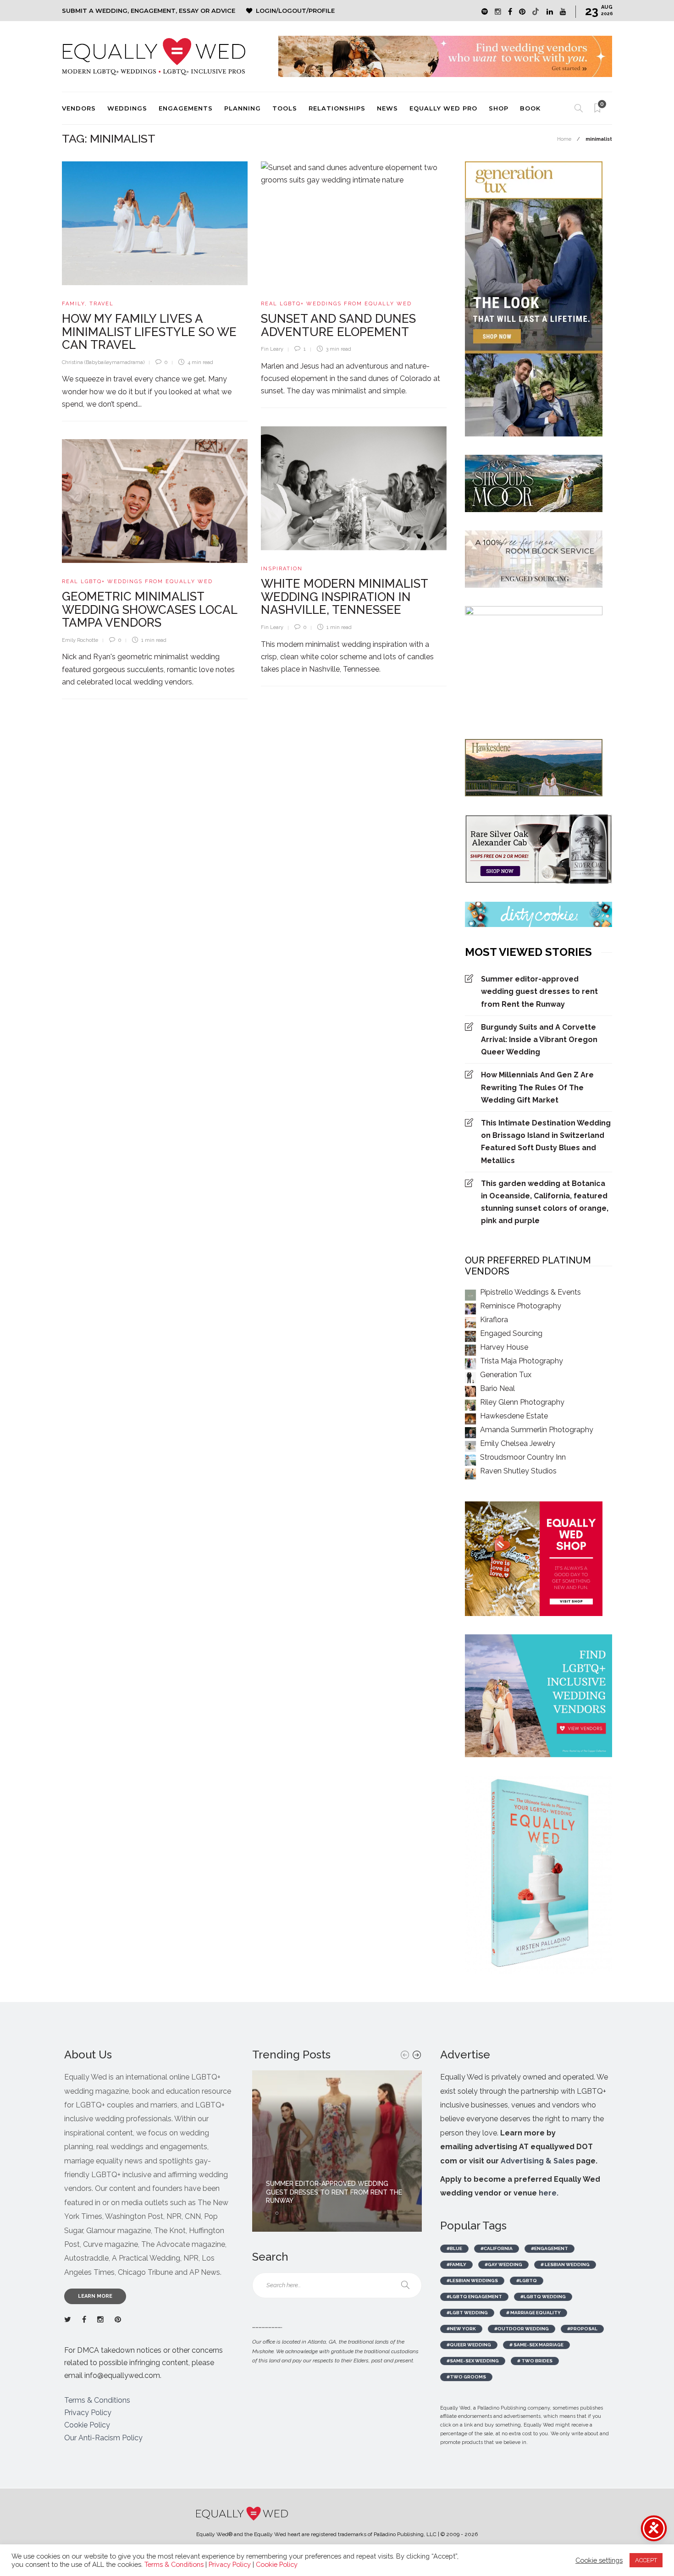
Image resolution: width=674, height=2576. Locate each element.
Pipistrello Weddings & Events (530, 1292)
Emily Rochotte (80, 640)
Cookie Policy (87, 2425)
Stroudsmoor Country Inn (523, 1457)
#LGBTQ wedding (543, 2297)
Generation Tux (506, 1375)
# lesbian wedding (565, 2264)
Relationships (337, 108)
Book (530, 108)
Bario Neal (497, 1388)
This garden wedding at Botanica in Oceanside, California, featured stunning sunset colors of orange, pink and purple (545, 1202)
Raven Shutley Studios (518, 1471)
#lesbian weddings (472, 2281)
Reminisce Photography (521, 1306)
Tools (285, 108)
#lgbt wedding (467, 2313)
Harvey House (504, 1347)
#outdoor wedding (522, 2329)
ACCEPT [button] (646, 2560)
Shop (499, 108)
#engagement (550, 2248)
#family (456, 2264)
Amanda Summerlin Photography (537, 1430)
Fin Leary (272, 349)
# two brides (535, 2361)
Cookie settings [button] (599, 2560)
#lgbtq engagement (474, 2297)
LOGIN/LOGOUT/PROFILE (295, 11)
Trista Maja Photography (522, 1361)
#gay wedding (503, 2264)
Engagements (186, 108)
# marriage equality (533, 2313)
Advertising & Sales (537, 2161)
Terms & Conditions (97, 2400)
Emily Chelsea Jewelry (518, 1443)
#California (497, 2248)
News (387, 108)
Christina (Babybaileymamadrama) (103, 362)
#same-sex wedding (473, 2361)
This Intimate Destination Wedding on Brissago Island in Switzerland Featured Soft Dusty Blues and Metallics (546, 1142)
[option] (337, 2151)
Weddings (127, 108)
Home (564, 139)
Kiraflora (494, 1320)
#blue (454, 2248)
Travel (102, 304)
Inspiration (282, 569)
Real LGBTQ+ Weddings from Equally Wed (336, 304)
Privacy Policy (88, 2413)
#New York (461, 2329)
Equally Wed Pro (443, 108)
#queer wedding (469, 2345)
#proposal (582, 2329)
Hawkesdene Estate (514, 1416)
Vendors (79, 108)
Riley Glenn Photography (522, 1402)
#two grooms (466, 2377)
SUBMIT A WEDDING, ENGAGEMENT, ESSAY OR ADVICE (149, 11)
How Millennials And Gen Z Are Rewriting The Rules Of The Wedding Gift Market (537, 1087)
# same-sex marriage (536, 2345)
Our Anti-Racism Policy (103, 2438)
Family (73, 304)
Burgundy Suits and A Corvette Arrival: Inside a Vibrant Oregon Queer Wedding (539, 1040)
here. (549, 2193)
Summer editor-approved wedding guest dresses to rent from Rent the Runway (539, 991)
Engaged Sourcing (511, 1333)
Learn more (95, 2296)
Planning (243, 108)
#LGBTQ (527, 2281)
